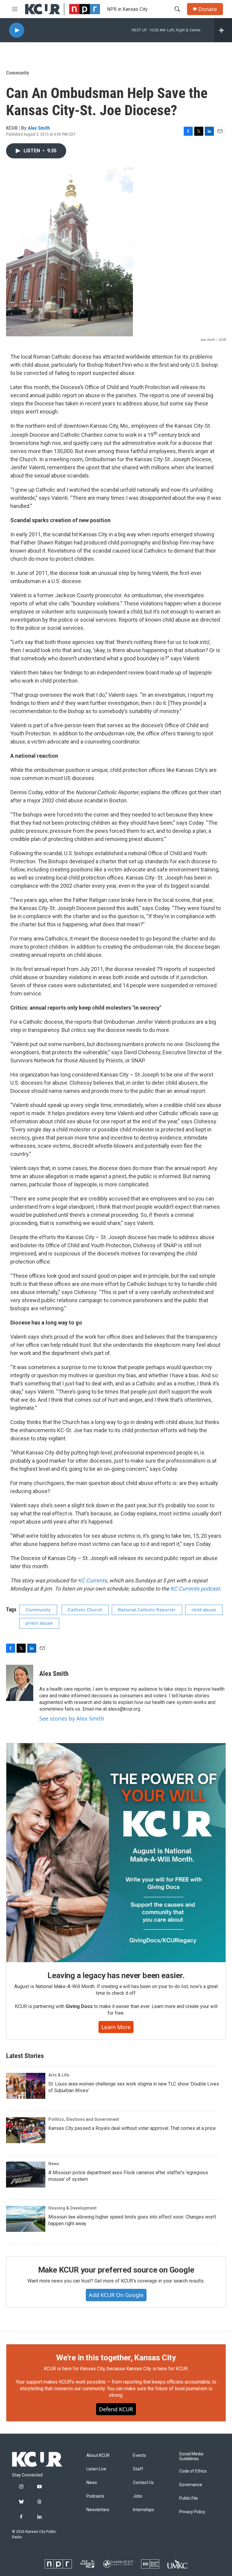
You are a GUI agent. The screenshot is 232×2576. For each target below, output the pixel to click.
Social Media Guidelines (191, 2456)
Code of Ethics (193, 2471)
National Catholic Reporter (147, 1610)
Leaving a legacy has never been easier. (116, 1975)
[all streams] (223, 30)
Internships (143, 2510)
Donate (208, 9)
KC (174, 1589)
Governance (191, 2485)
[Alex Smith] (20, 1683)
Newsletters (98, 2510)
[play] (17, 30)
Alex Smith (39, 128)
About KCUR (98, 2455)
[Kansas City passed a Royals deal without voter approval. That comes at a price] (26, 2130)
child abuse (204, 1610)
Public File (188, 2498)
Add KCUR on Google (116, 2295)
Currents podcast (199, 1589)
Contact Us (143, 2483)
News (54, 2164)
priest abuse (39, 1623)
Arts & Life (59, 2075)
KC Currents (92, 1580)
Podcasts (95, 2496)
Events (139, 2455)
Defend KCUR (116, 2409)
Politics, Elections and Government (84, 2119)
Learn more (116, 2027)
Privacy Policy (192, 2512)
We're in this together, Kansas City (116, 2358)
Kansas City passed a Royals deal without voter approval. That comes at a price (132, 2128)
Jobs (138, 2496)
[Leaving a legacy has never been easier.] (116, 1853)
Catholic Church (85, 1610)
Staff (138, 2469)
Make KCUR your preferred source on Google (116, 2270)
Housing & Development (72, 2208)
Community (18, 73)
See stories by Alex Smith (72, 1718)
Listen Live (96, 2469)
